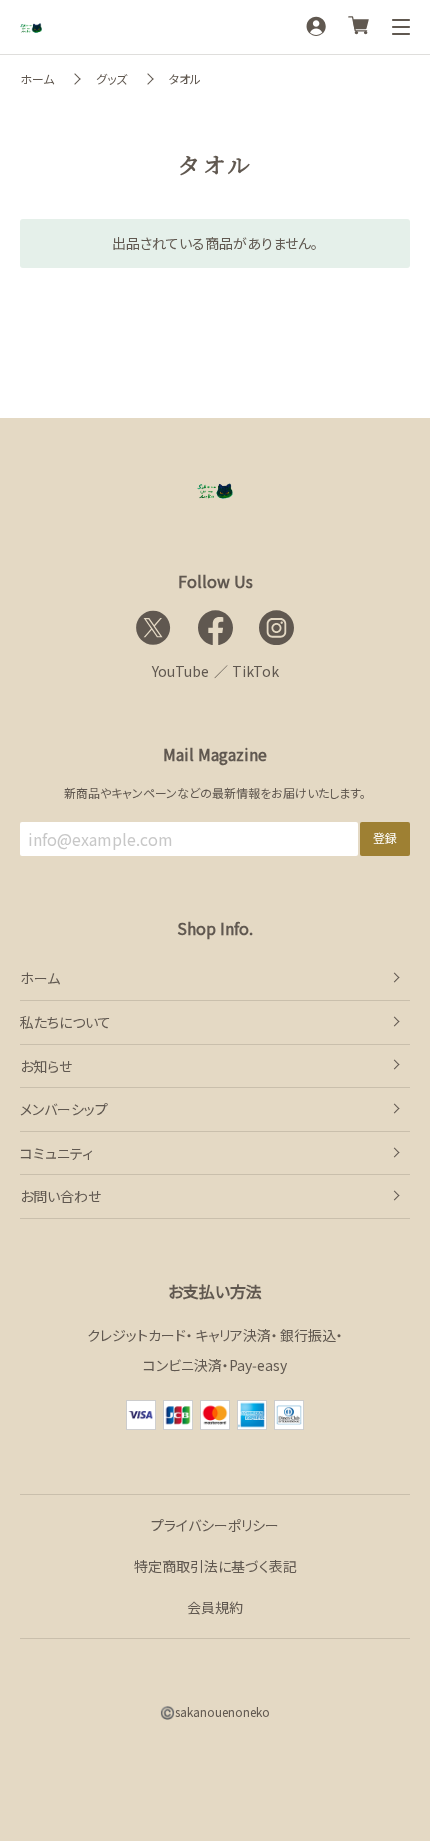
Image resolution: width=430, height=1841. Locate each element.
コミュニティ (56, 1153)
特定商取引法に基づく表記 (215, 1566)
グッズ (111, 78)
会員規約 (215, 1607)
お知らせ (46, 1066)
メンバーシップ (64, 1109)
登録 (385, 837)
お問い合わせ (60, 1196)
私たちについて (65, 1022)
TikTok (255, 671)
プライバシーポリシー (215, 1525)
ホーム (37, 78)
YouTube (180, 671)
